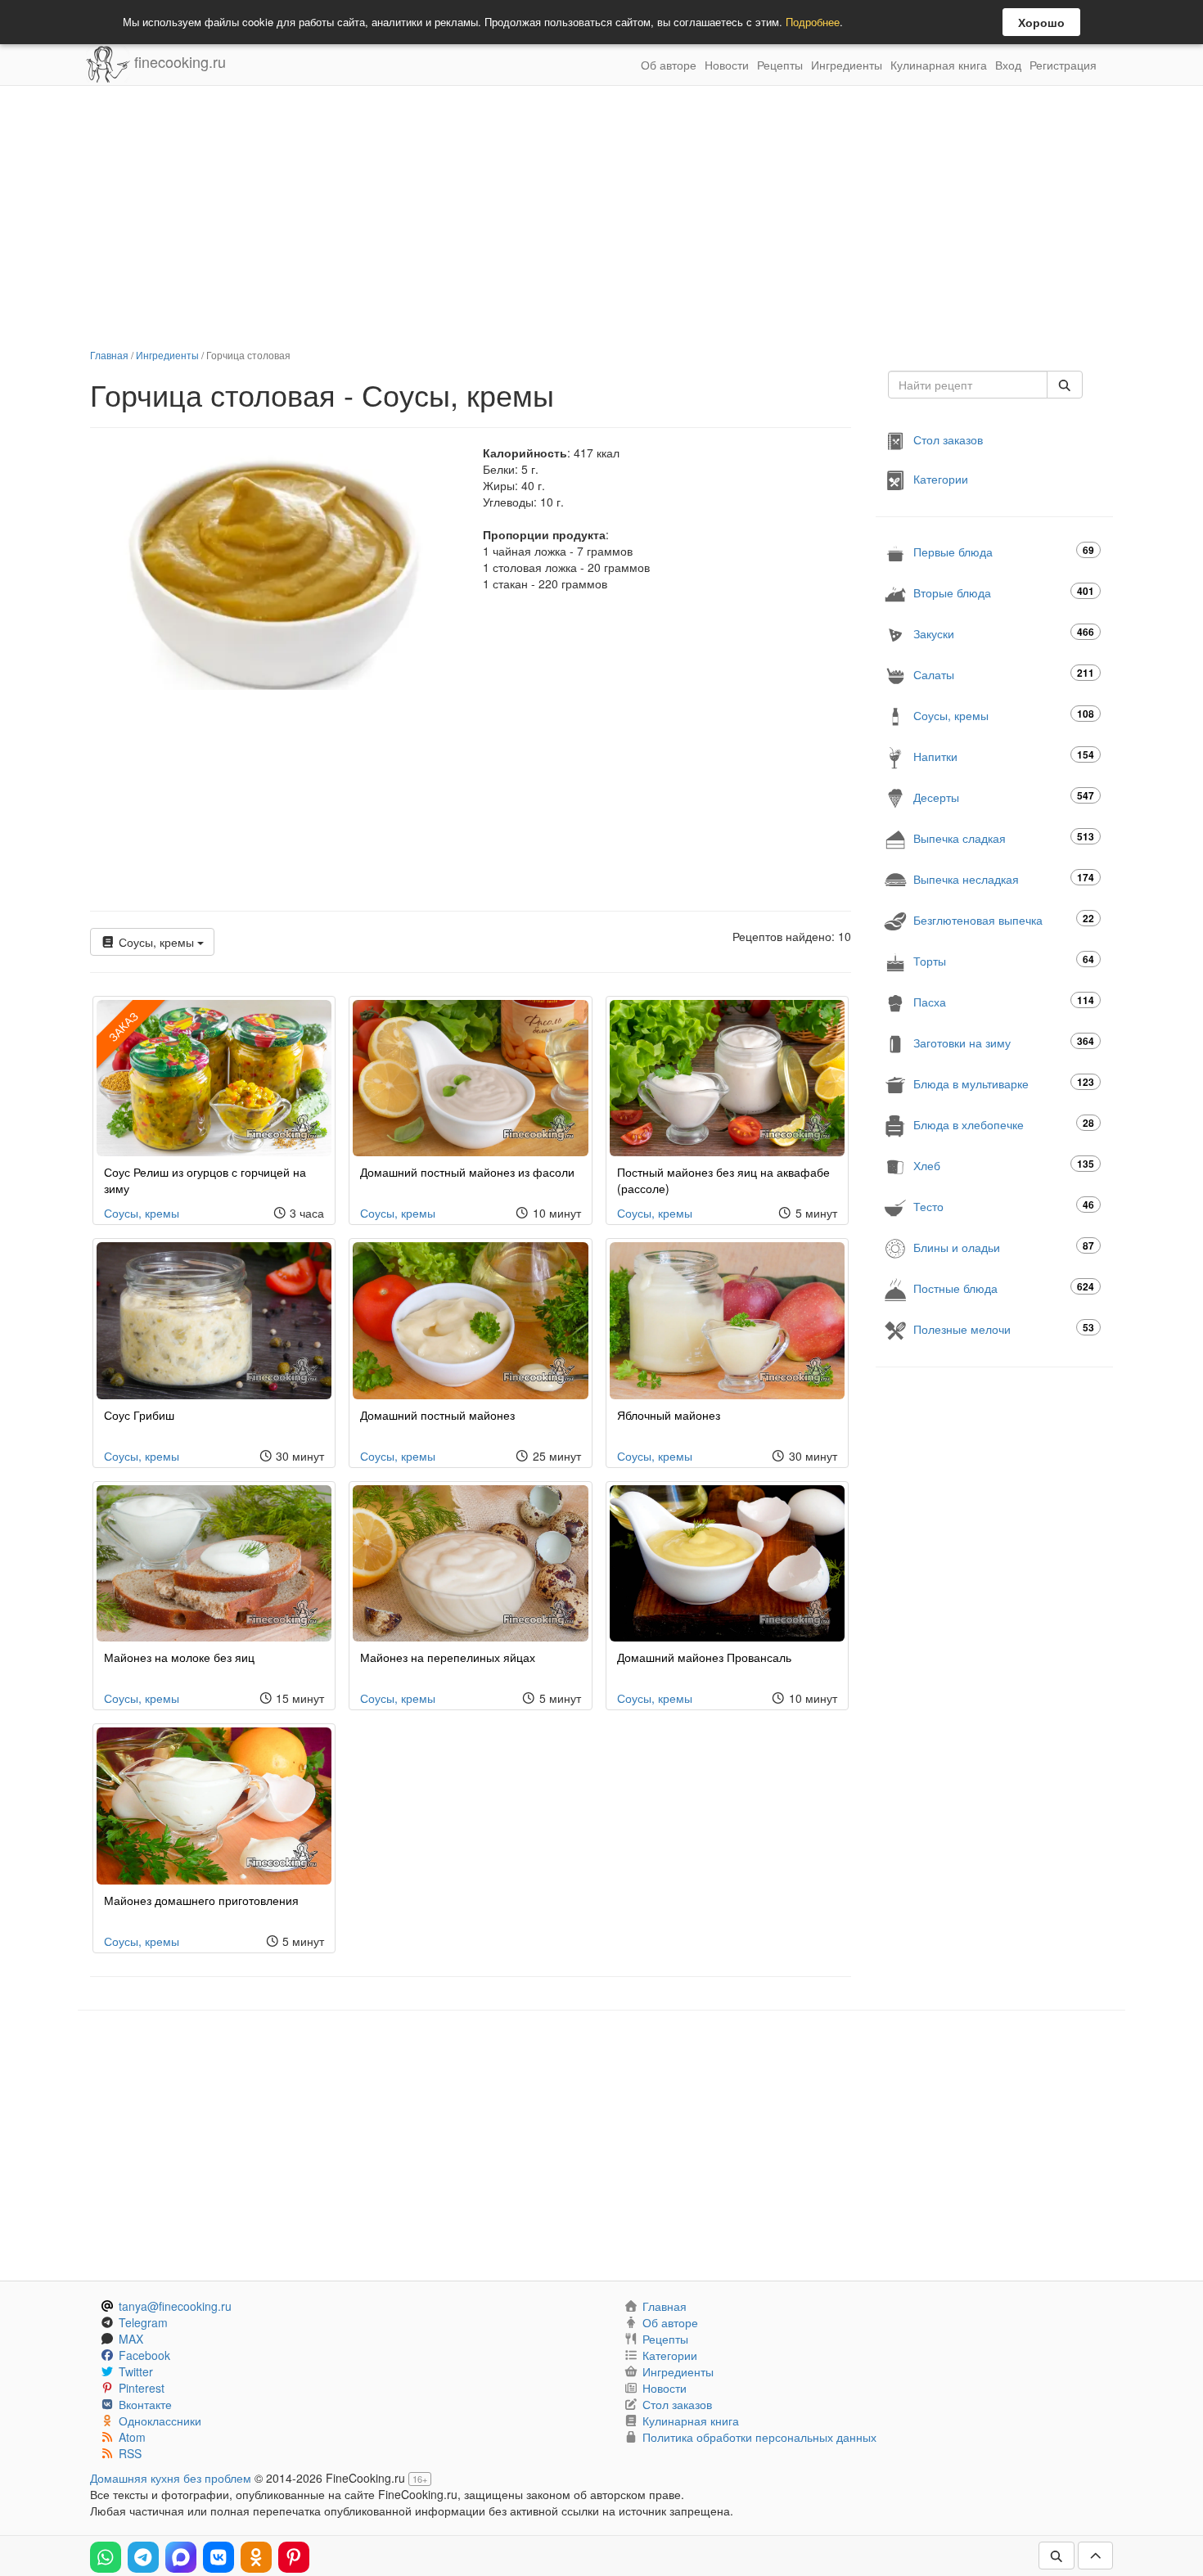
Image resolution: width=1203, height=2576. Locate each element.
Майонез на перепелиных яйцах (448, 1657)
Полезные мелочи (1004, 1329)
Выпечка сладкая (1004, 838)
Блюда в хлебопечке (1004, 1124)
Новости (727, 65)
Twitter (136, 2371)
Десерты (1004, 797)
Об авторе (669, 65)
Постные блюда (1004, 1288)
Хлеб (1004, 1165)
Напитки (1004, 756)
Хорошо (1041, 22)
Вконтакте (145, 2404)
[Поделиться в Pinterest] (294, 2557)
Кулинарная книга (939, 65)
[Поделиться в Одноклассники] (256, 2557)
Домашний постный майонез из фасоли (467, 1172)
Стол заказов (948, 439)
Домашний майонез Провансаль (704, 1657)
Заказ (123, 1026)
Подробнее (813, 22)
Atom (132, 2437)
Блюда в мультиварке (1004, 1083)
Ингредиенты (847, 65)
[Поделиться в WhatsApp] (106, 2557)
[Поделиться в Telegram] (143, 2557)
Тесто (1004, 1206)
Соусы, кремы (156, 942)
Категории (941, 479)
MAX (131, 2339)
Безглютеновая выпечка (1004, 919)
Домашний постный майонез (437, 1415)
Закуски (1004, 633)
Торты (1004, 960)
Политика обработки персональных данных (759, 2437)
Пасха (1004, 1001)
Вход (1008, 65)
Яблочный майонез (669, 1415)
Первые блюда (1004, 551)
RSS (130, 2453)
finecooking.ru (178, 61)
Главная (109, 355)
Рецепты (780, 65)
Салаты (1004, 674)
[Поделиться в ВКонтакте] (219, 2557)
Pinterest (142, 2388)
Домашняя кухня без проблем (171, 2478)
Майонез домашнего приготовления (201, 1900)
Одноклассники (160, 2421)
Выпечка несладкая (1004, 878)
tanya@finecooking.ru (175, 2306)
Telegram (143, 2322)
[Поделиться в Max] (181, 2557)
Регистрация (1063, 65)
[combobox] (968, 385)
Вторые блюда (1004, 592)
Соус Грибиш (139, 1415)
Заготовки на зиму (1004, 1042)
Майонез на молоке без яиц (179, 1657)
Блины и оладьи (1004, 1247)
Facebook (144, 2355)
